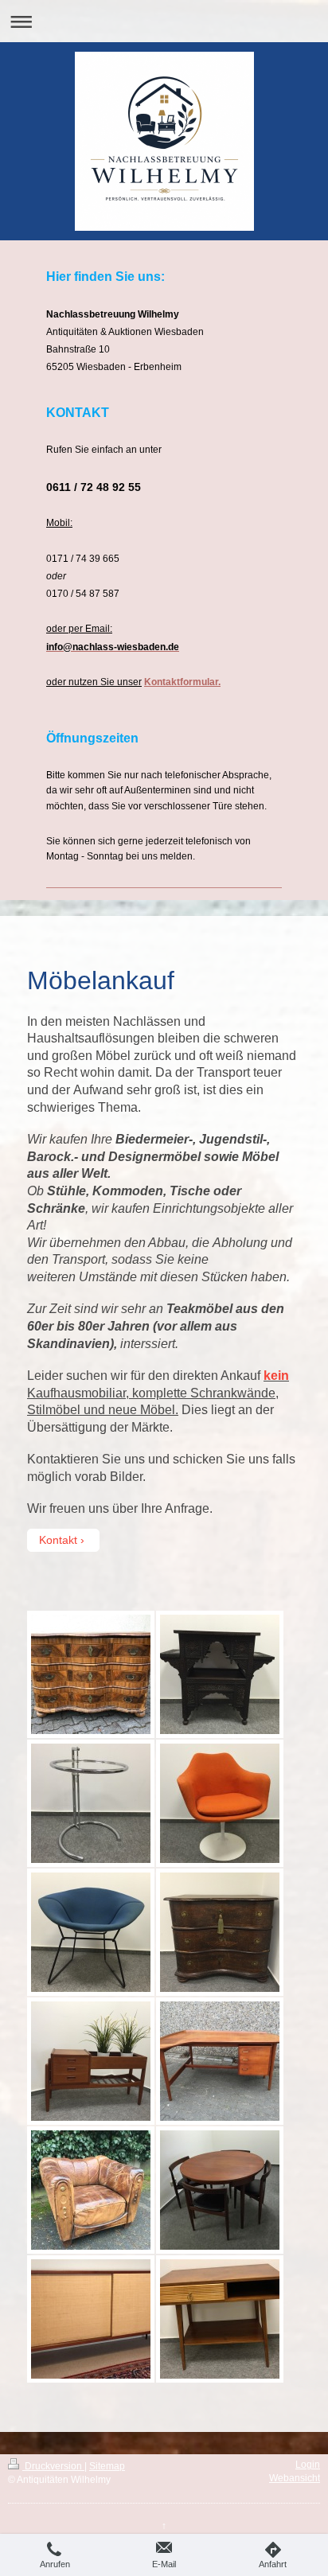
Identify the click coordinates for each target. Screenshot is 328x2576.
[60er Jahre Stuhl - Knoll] (220, 1803)
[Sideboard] (91, 2319)
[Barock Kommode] (91, 1674)
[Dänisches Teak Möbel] (91, 2061)
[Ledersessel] (91, 2190)
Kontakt (58, 1540)
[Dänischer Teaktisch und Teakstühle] (220, 2190)
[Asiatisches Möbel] (220, 1674)
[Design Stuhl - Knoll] (91, 1932)
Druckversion (53, 2466)
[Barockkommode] (220, 1932)
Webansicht (295, 2478)
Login (308, 2465)
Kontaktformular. (182, 682)
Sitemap (107, 2466)
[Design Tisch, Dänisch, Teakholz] (220, 2061)
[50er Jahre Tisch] (220, 2319)
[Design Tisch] (91, 1803)
